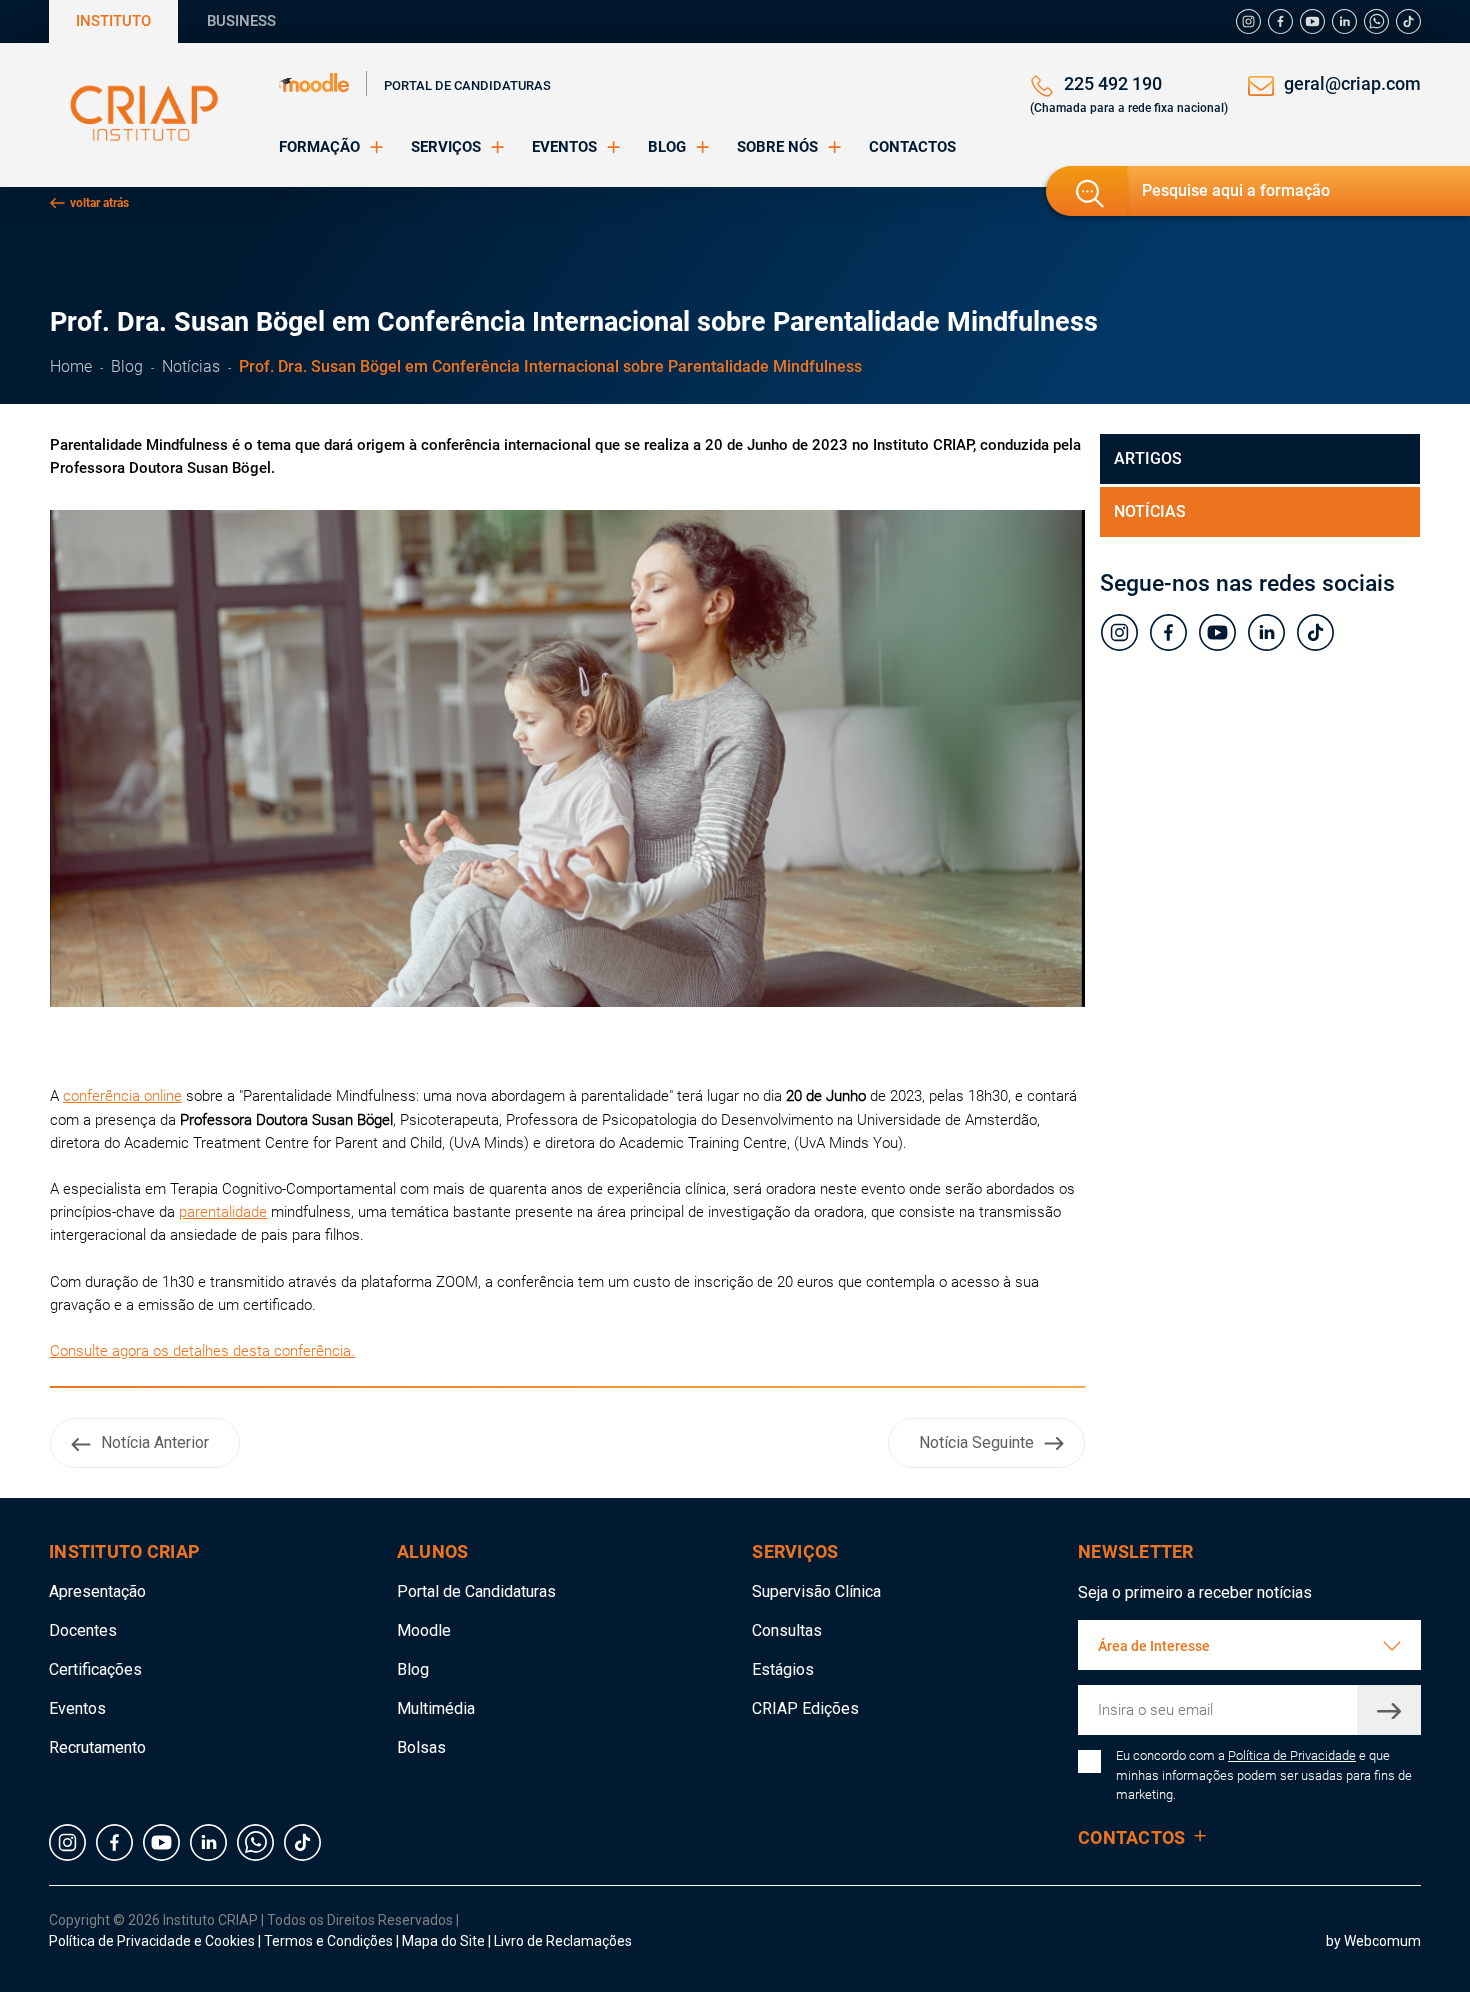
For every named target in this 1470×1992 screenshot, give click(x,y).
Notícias (191, 366)
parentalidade (223, 1212)
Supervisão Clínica (816, 1591)
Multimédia (436, 1708)
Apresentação (97, 1591)
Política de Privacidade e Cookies (152, 1941)
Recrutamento (97, 1747)
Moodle (424, 1630)
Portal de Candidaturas (467, 85)
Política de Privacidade (1292, 1755)
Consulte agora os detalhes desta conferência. (202, 1351)
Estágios (783, 1669)
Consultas (787, 1630)
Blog (127, 366)
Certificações (95, 1669)
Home (71, 366)
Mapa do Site (445, 1941)
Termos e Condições (328, 1941)
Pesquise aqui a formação (1236, 190)
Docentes (83, 1630)
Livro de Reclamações (563, 1941)
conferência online (122, 1096)
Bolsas (421, 1747)
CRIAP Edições (805, 1708)
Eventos (77, 1708)
